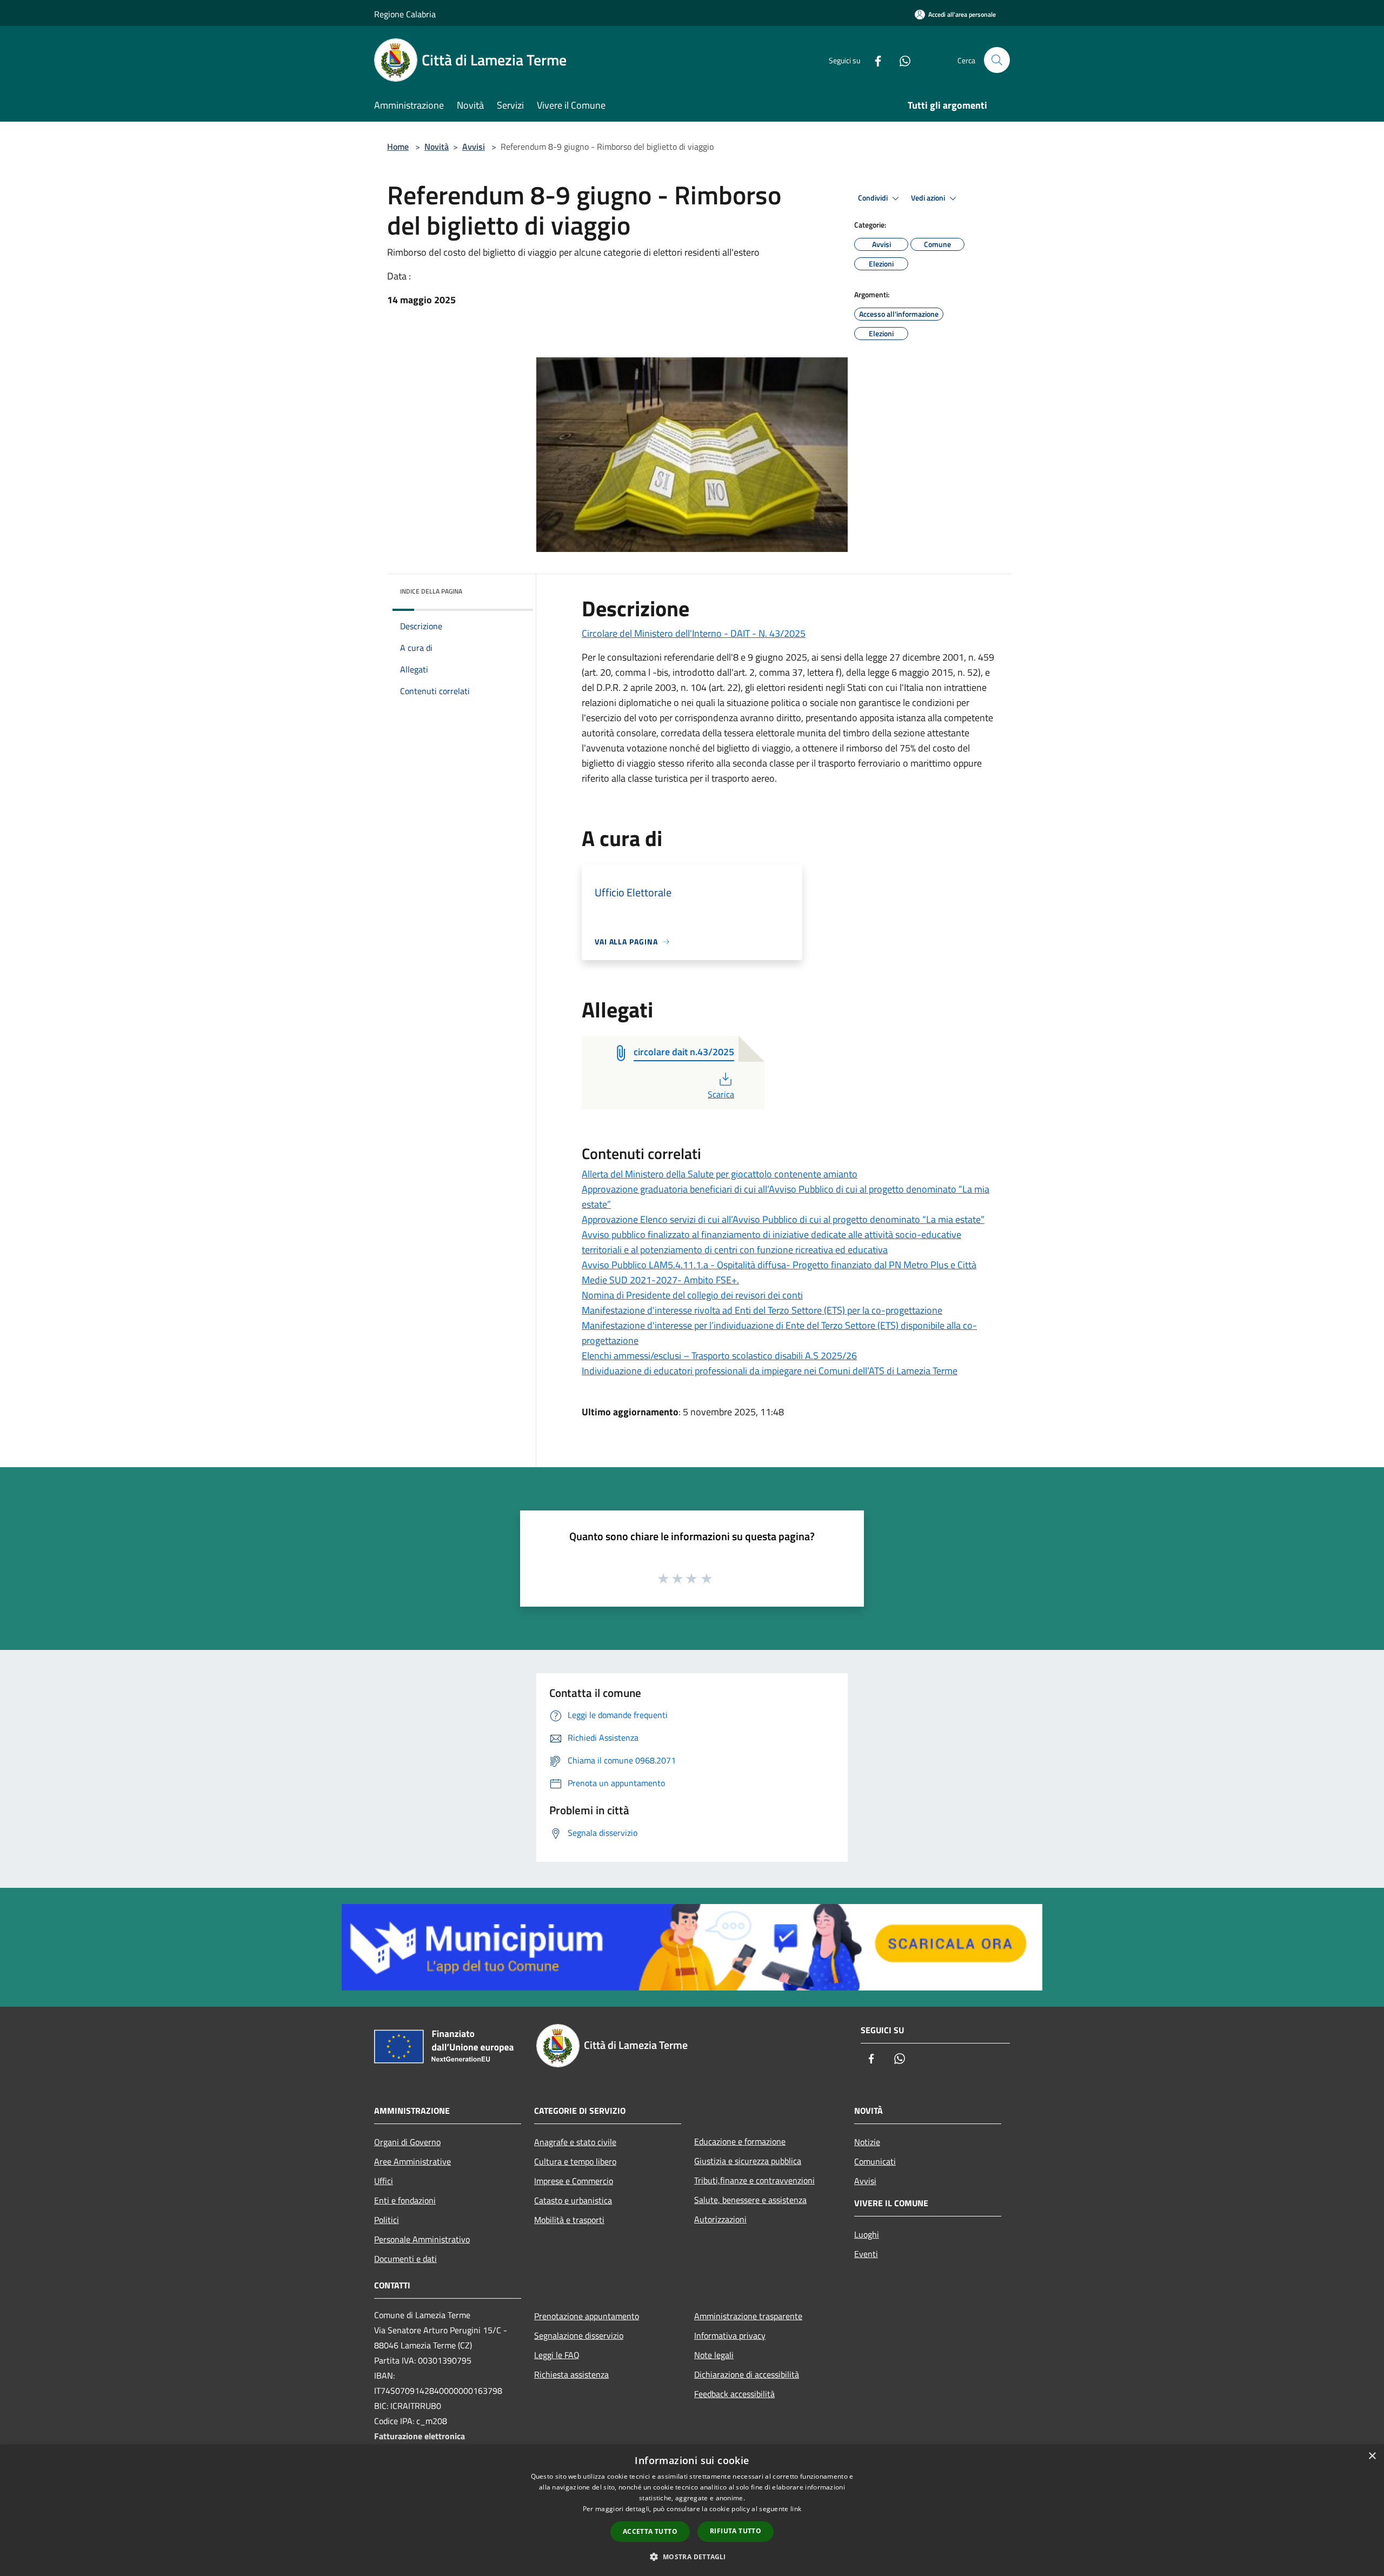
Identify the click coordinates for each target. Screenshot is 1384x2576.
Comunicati (875, 2161)
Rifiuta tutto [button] (736, 2531)
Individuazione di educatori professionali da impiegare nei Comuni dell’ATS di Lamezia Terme (770, 1371)
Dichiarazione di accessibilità (747, 2374)
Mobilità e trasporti (569, 2220)
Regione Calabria (405, 14)
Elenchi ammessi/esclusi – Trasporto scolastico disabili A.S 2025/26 (719, 1356)
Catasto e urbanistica (573, 2200)
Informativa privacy (730, 2335)
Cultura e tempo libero (575, 2161)
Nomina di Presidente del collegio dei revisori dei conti (692, 1295)
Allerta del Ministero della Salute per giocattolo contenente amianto (720, 1174)
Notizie (867, 2142)
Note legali (714, 2355)
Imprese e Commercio (574, 2181)
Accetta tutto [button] (650, 2531)
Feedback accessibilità (734, 2394)
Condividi (874, 198)
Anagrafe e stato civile (575, 2142)
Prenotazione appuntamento (587, 2316)
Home (398, 147)
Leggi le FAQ (557, 2355)
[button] (692, 2557)
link (796, 2509)
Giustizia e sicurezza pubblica (748, 2161)
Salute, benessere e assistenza (750, 2200)
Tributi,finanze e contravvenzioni (754, 2180)
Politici (387, 2220)
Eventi (866, 2254)
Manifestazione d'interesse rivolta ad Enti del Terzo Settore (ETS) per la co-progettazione (762, 1310)
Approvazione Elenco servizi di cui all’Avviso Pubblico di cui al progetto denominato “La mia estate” (783, 1219)
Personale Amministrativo (422, 2239)
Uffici (384, 2181)
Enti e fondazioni (405, 2200)
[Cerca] (997, 60)
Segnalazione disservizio (579, 2335)
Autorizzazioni (720, 2219)
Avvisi (474, 147)
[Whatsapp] (901, 60)
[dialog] (692, 2510)
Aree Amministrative (412, 2161)
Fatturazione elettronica (420, 2436)
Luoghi (867, 2234)
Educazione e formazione (740, 2141)
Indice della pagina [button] (431, 591)
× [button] (1372, 2456)
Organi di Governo (407, 2142)
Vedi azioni (929, 198)
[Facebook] (874, 60)
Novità (437, 147)
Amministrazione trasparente (748, 2316)
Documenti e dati (405, 2259)
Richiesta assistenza (571, 2374)
